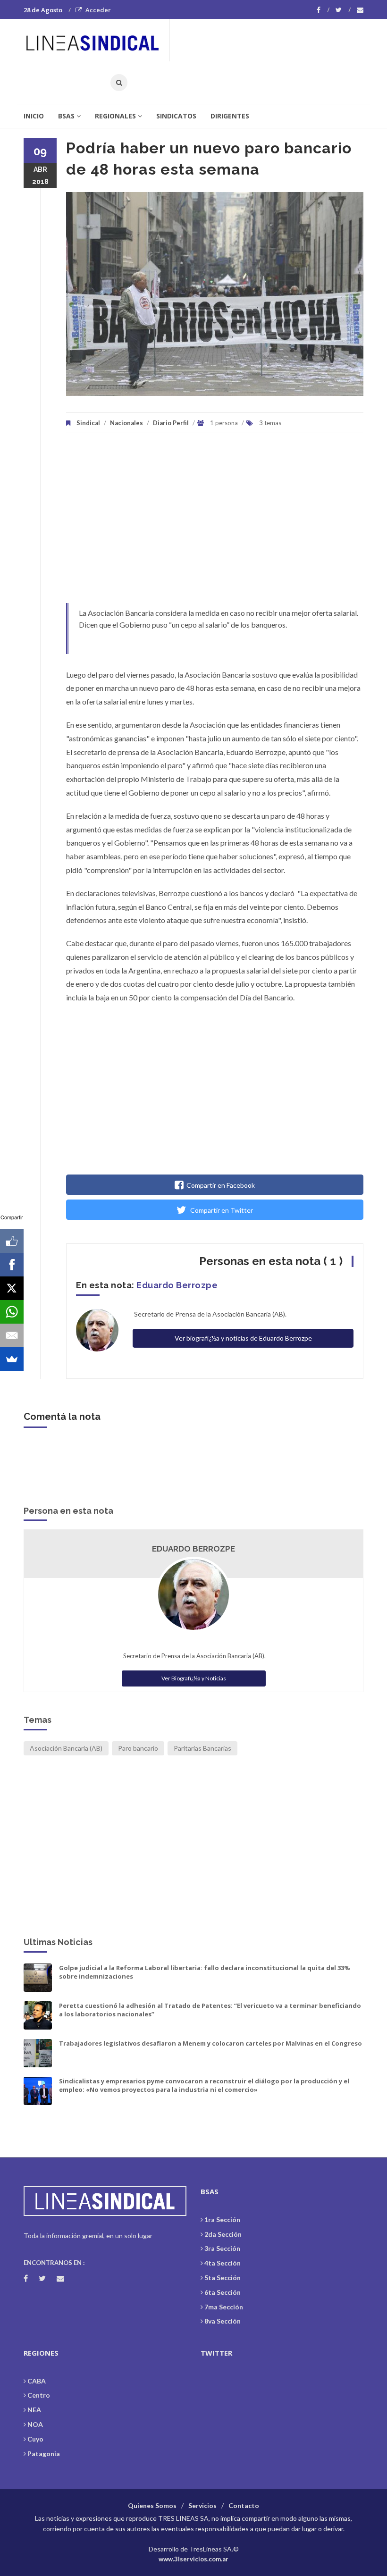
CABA (37, 2381)
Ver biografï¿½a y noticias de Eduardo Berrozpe (243, 1338)
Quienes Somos (152, 2505)
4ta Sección (223, 2263)
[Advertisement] (215, 523)
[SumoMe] (12, 1359)
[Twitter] (343, 10)
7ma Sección (224, 2307)
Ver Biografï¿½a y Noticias (194, 1678)
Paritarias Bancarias (202, 1748)
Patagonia (44, 2454)
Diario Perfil (171, 423)
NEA (34, 2410)
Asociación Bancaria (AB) (66, 1748)
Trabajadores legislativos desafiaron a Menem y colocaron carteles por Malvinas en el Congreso (210, 2043)
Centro (39, 2395)
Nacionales (126, 423)
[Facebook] (323, 10)
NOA (35, 2424)
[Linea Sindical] (96, 40)
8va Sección (223, 2321)
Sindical (88, 423)
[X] (12, 1288)
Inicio (34, 116)
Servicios (202, 2505)
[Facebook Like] (12, 1241)
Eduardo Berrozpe (177, 1285)
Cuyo (35, 2439)
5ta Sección (223, 2278)
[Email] (12, 1335)
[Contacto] (360, 10)
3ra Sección (222, 2248)
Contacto (244, 2505)
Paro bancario (138, 1748)
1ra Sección (222, 2219)
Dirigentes (230, 116)
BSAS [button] (66, 116)
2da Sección (223, 2234)
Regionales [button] (115, 116)
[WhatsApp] (12, 1312)
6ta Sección (223, 2292)
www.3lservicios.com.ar (193, 2559)
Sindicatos (176, 116)
